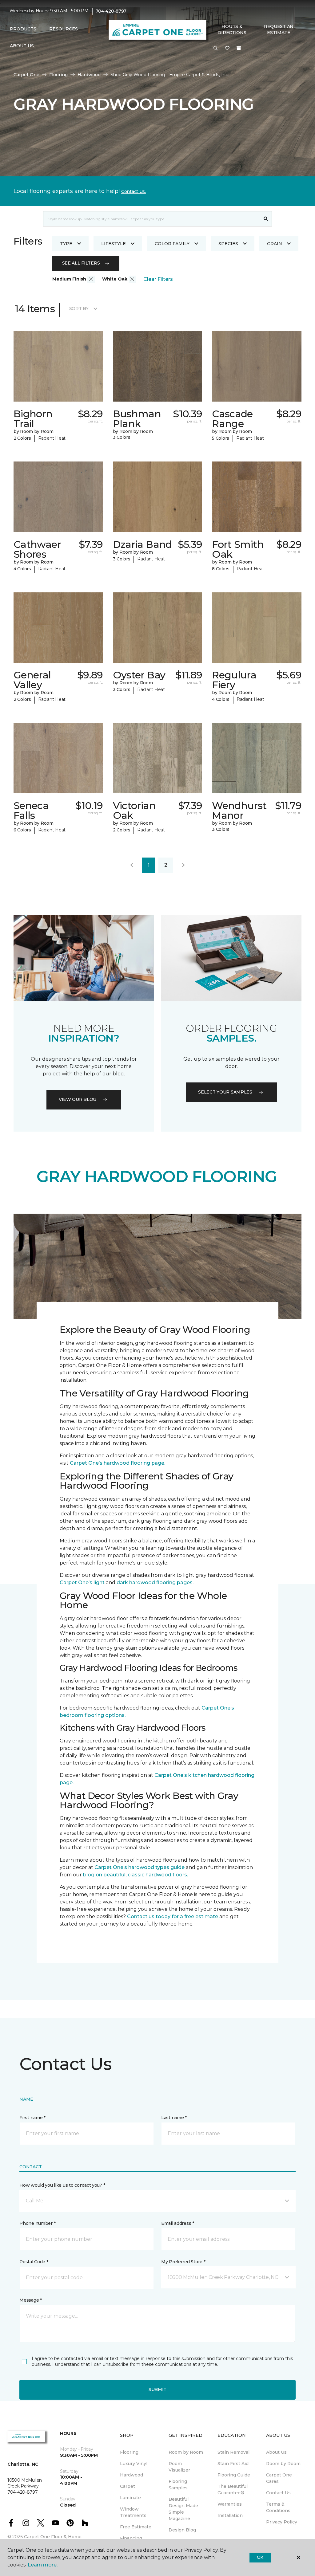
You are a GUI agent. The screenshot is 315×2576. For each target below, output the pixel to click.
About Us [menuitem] (276, 2452)
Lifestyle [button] (114, 244)
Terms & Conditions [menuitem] (278, 2507)
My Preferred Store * (183, 2262)
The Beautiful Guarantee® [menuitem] (233, 2490)
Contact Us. (134, 191)
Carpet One (26, 75)
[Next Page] (183, 865)
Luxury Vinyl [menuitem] (134, 2464)
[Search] (266, 219)
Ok (260, 2557)
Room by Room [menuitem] (186, 2452)
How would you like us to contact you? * (62, 2185)
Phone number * (37, 2223)
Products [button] (23, 29)
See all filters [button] (81, 263)
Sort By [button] (79, 308)
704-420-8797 (111, 11)
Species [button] (228, 244)
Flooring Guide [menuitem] (234, 2475)
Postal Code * (34, 2262)
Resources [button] (64, 29)
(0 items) (239, 48)
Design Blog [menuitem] (182, 2530)
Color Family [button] (172, 244)
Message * (30, 2300)
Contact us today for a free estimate (173, 1916)
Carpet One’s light (82, 1583)
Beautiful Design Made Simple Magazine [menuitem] (183, 2509)
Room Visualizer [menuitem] (179, 2467)
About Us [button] (22, 46)
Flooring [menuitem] (129, 2452)
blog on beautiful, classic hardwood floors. (136, 1875)
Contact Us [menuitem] (278, 2493)
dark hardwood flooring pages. (155, 1583)
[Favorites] (227, 49)
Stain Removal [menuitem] (233, 2452)
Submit (157, 2389)
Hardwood (89, 75)
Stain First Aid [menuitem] (233, 2464)
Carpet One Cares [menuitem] (279, 2478)
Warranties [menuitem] (230, 2504)
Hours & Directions (232, 29)
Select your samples (225, 1092)
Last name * (174, 2118)
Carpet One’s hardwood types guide (140, 1867)
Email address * (178, 2223)
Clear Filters (158, 279)
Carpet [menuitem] (128, 2486)
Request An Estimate (279, 29)
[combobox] (152, 219)
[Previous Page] (132, 865)
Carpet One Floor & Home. (53, 2537)
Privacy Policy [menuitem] (282, 2522)
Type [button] (66, 244)
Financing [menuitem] (131, 2538)
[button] (216, 49)
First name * (32, 2118)
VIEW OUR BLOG (78, 1099)
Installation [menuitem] (230, 2515)
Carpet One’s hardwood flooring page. (118, 1463)
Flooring (58, 75)
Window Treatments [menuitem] (133, 2512)
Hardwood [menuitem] (132, 2475)
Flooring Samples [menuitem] (178, 2485)
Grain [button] (275, 244)
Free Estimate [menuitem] (136, 2527)
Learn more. (43, 2565)
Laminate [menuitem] (130, 2498)
